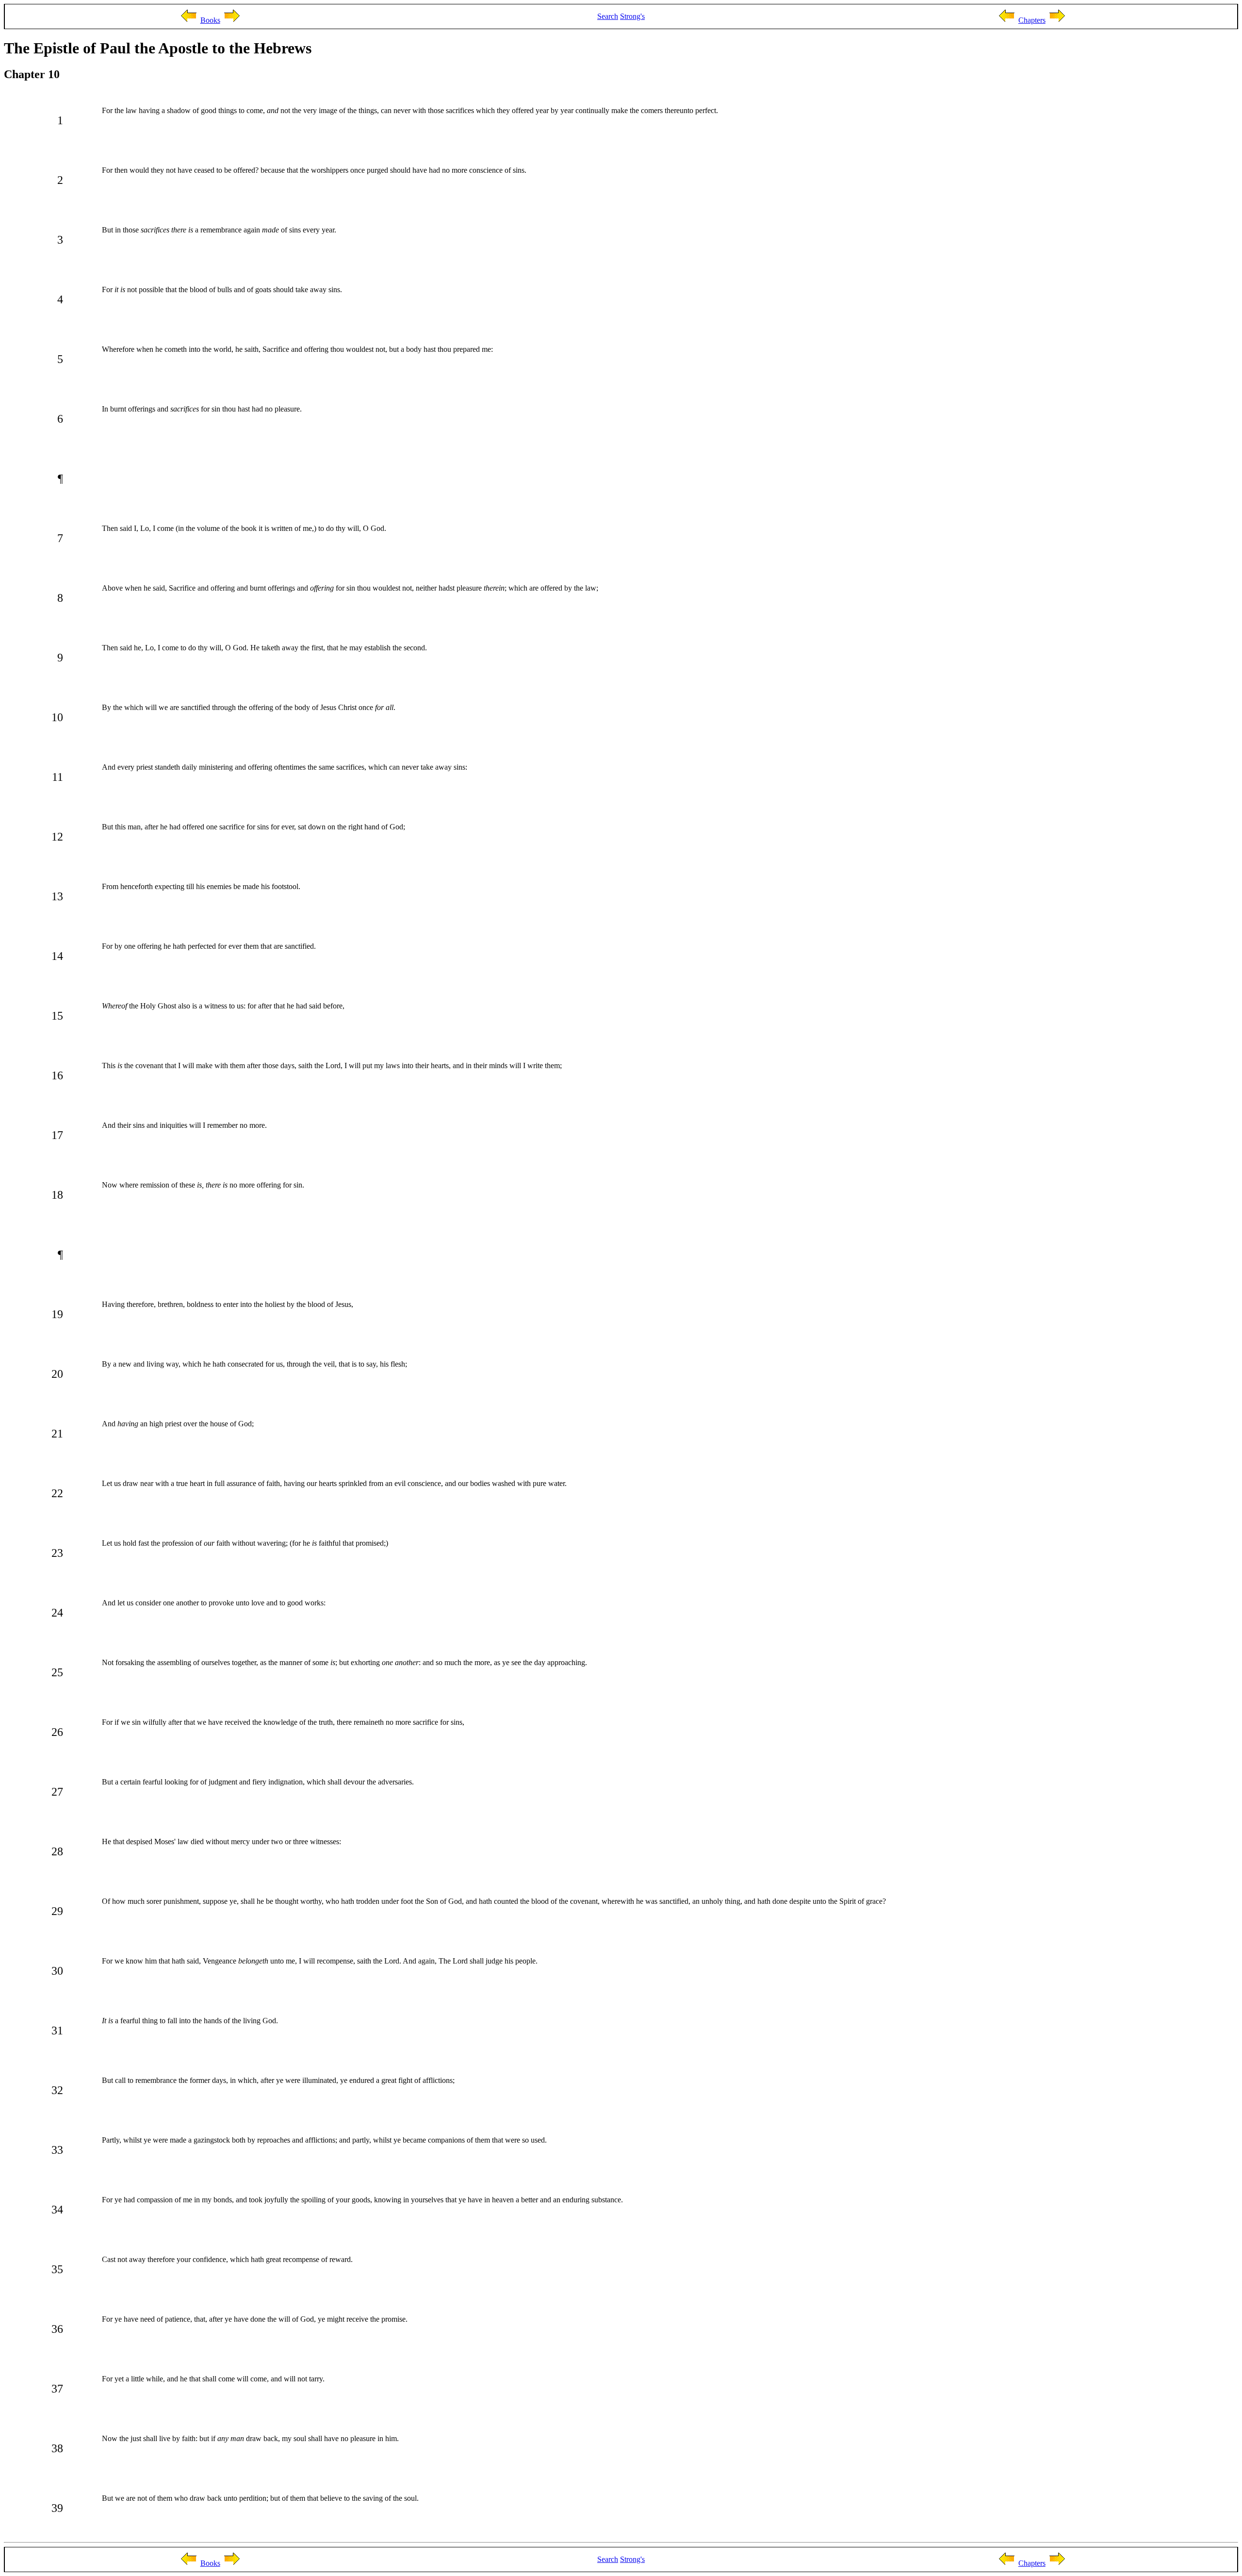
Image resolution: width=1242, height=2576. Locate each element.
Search (608, 16)
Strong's (632, 16)
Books (210, 20)
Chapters (1032, 20)
